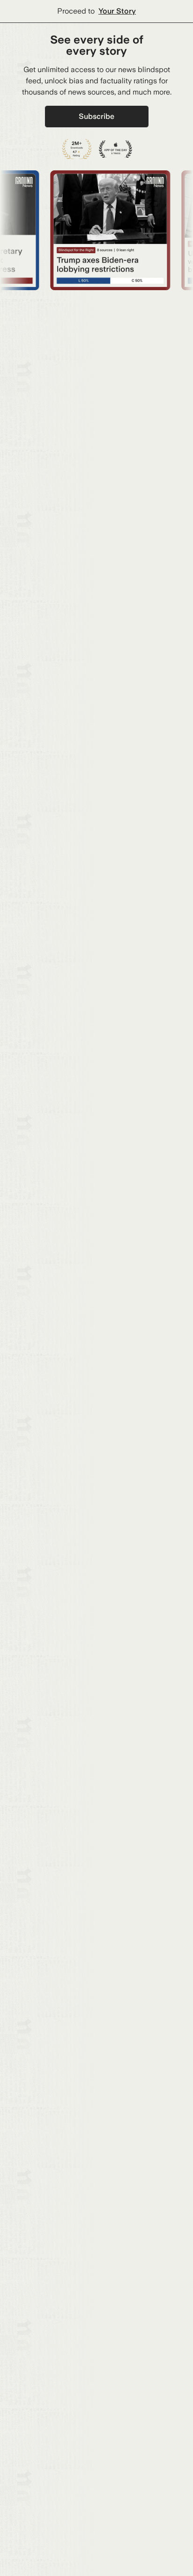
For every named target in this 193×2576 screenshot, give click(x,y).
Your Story (117, 11)
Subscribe (96, 116)
